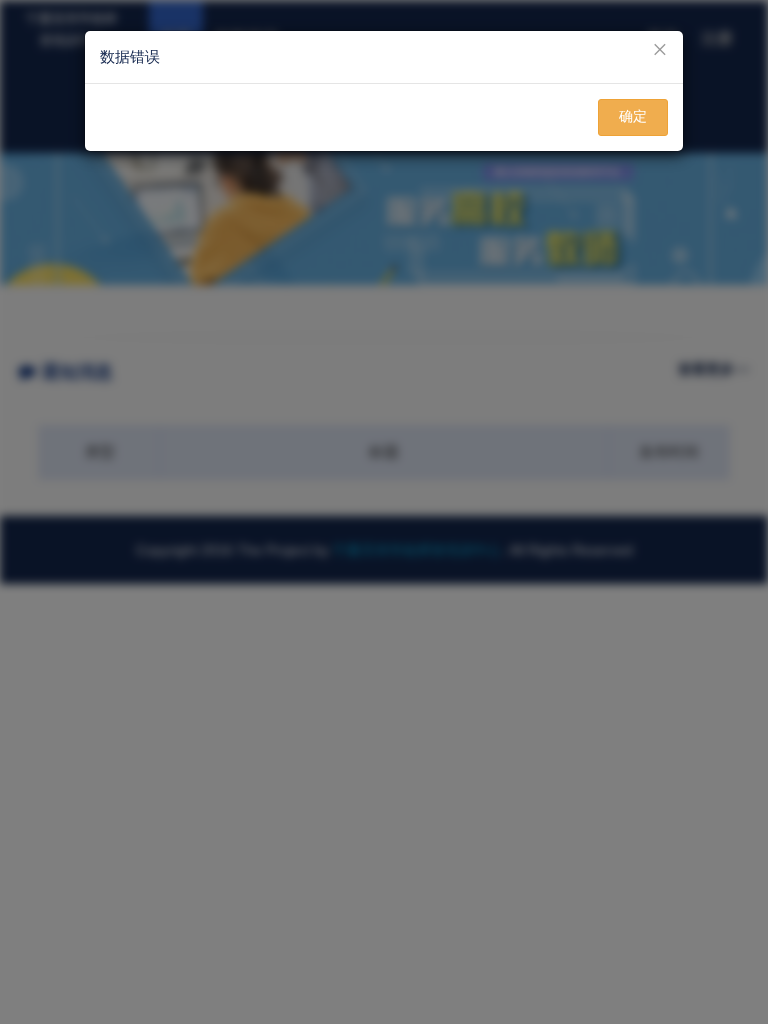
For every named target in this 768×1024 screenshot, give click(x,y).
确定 (633, 116)
